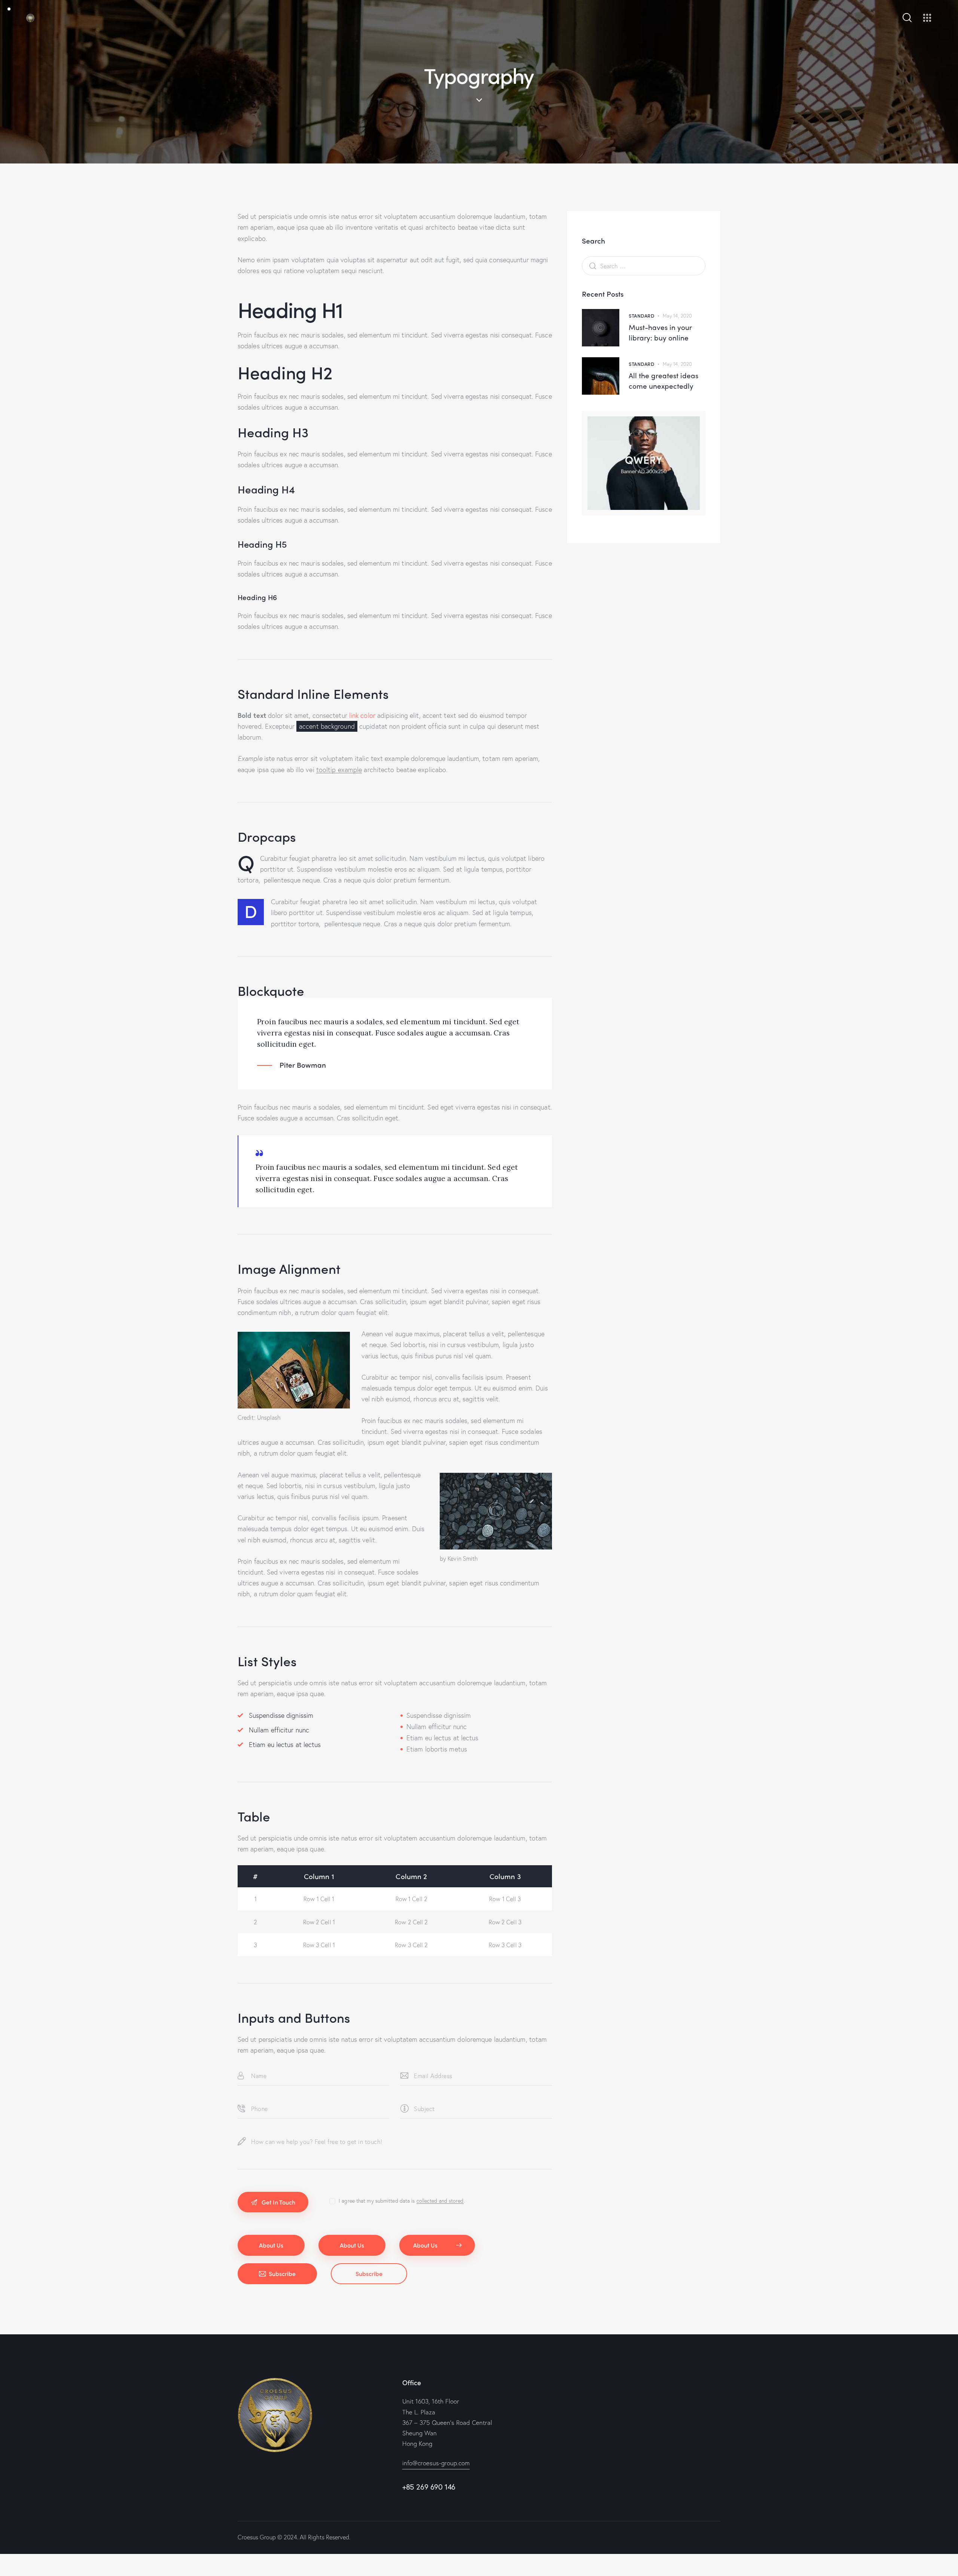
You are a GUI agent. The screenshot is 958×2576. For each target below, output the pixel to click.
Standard (641, 316)
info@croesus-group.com (436, 2463)
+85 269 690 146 (429, 2487)
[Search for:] (644, 266)
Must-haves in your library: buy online (660, 332)
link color (362, 715)
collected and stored (440, 2201)
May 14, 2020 (677, 316)
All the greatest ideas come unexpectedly (663, 381)
